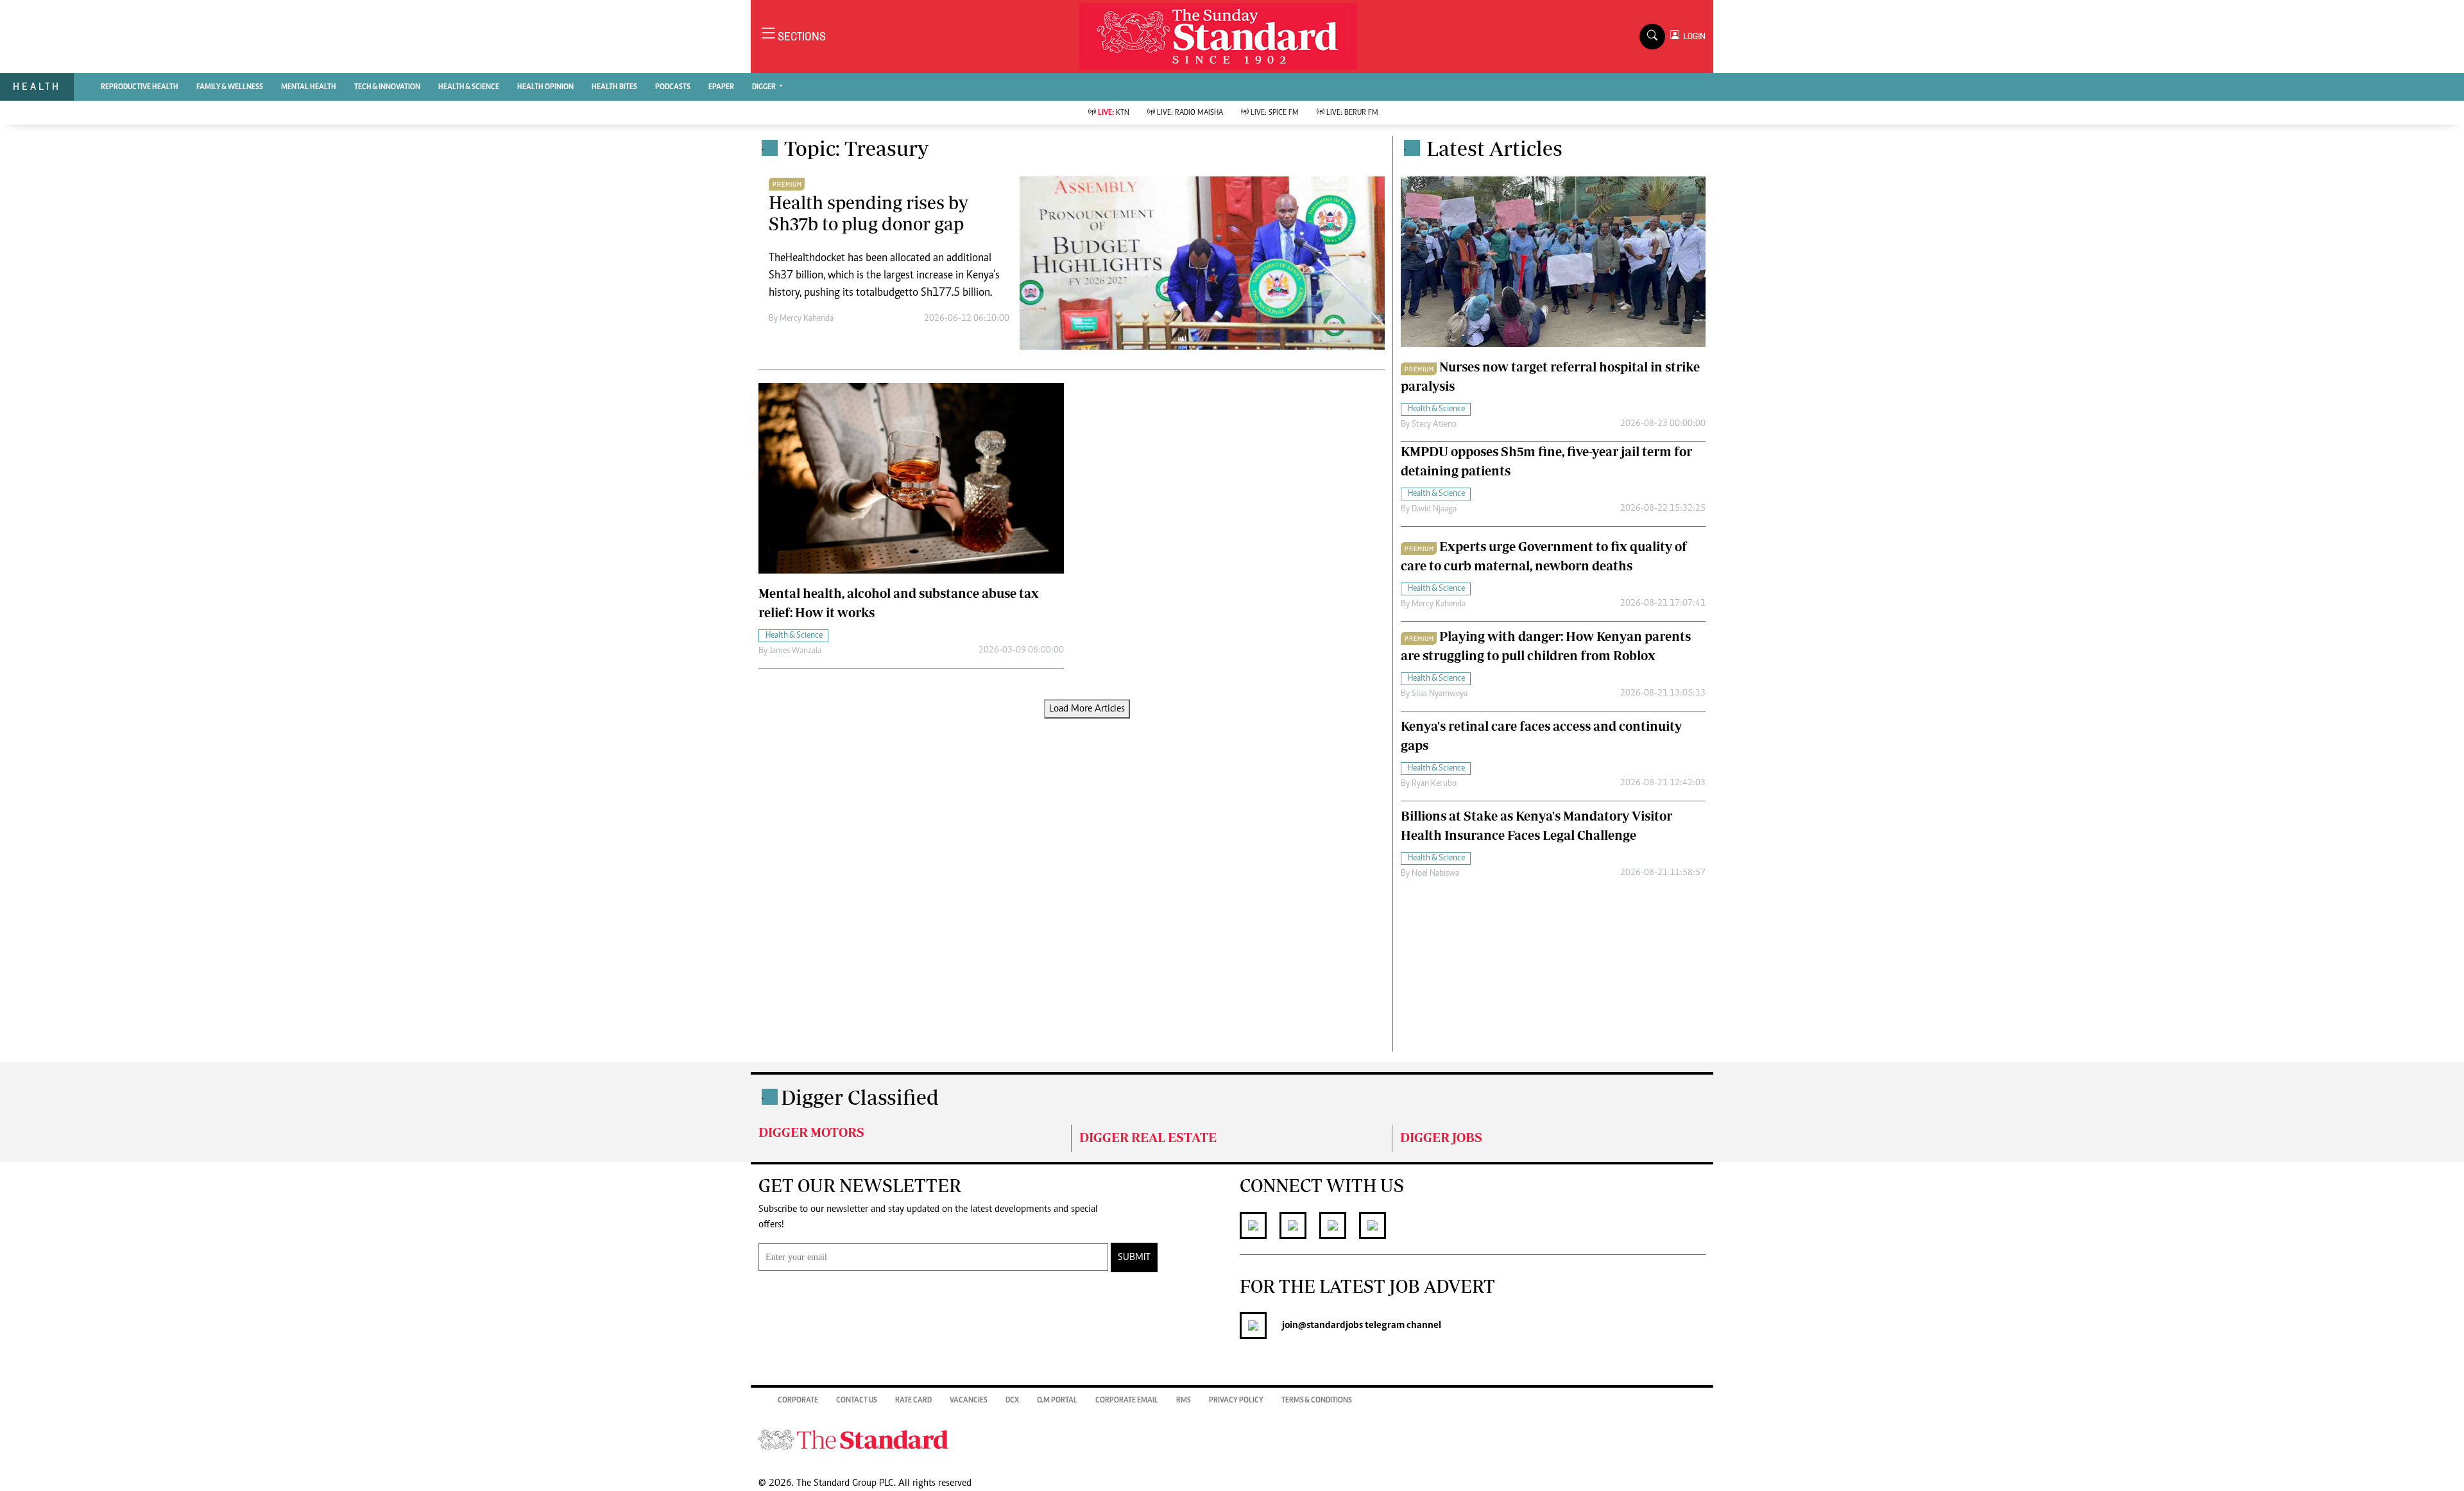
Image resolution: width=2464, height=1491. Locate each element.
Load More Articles (1087, 709)
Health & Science (469, 87)
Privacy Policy (1236, 1401)
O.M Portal (1057, 1401)
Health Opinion (545, 87)
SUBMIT (1134, 1257)
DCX (1012, 1401)
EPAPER (721, 87)
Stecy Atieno (1434, 425)
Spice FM (1275, 113)
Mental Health (309, 87)
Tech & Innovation (387, 87)
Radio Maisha (1190, 113)
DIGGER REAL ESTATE (1148, 1137)
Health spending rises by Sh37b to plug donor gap (868, 213)
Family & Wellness (230, 87)
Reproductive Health (140, 87)
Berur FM (1352, 113)
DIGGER (765, 87)
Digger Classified (860, 1097)
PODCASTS (673, 87)
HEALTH (37, 86)
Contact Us (857, 1401)
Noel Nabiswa (1435, 874)
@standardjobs (1330, 1325)
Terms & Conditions (1317, 1401)
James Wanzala (795, 651)
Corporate (798, 1401)
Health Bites (614, 87)
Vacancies (969, 1401)
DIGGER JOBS (1441, 1137)
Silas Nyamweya (1440, 694)
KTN (1114, 113)
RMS (1184, 1401)
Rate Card (913, 1401)
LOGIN (1692, 36)
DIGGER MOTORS (811, 1132)
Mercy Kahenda (807, 319)
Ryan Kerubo (1434, 784)
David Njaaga (1434, 509)
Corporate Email (1127, 1401)
